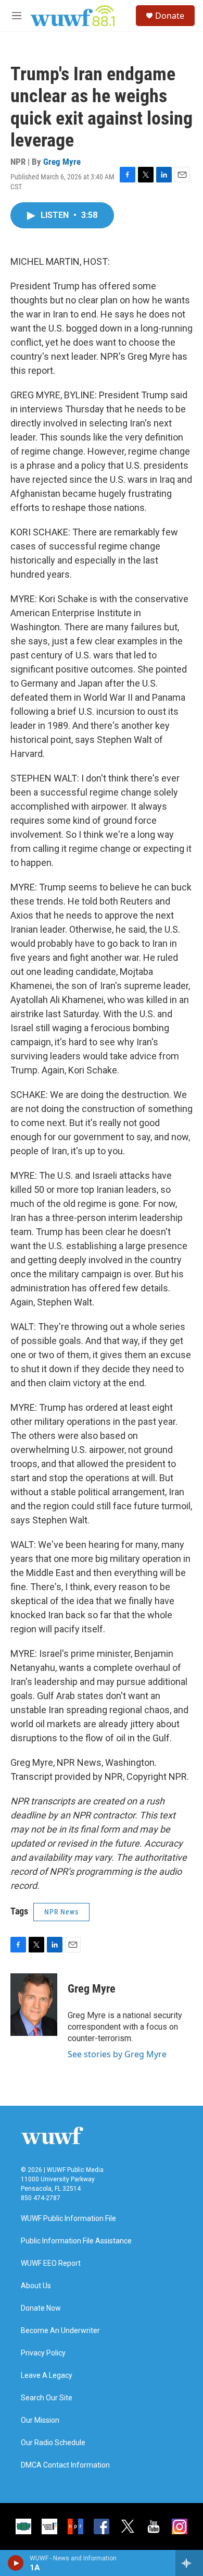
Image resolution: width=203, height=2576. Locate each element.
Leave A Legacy (47, 2376)
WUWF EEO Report (51, 2263)
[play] (16, 2563)
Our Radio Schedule (53, 2443)
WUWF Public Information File (68, 2219)
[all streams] (189, 2563)
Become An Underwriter (60, 2331)
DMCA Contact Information (65, 2465)
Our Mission (40, 2420)
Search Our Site (47, 2398)
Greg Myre (62, 162)
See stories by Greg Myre (117, 2054)
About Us (36, 2286)
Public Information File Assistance (76, 2241)
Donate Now (41, 2308)
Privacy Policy (43, 2353)
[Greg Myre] (34, 2005)
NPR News (61, 1912)
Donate (170, 16)
